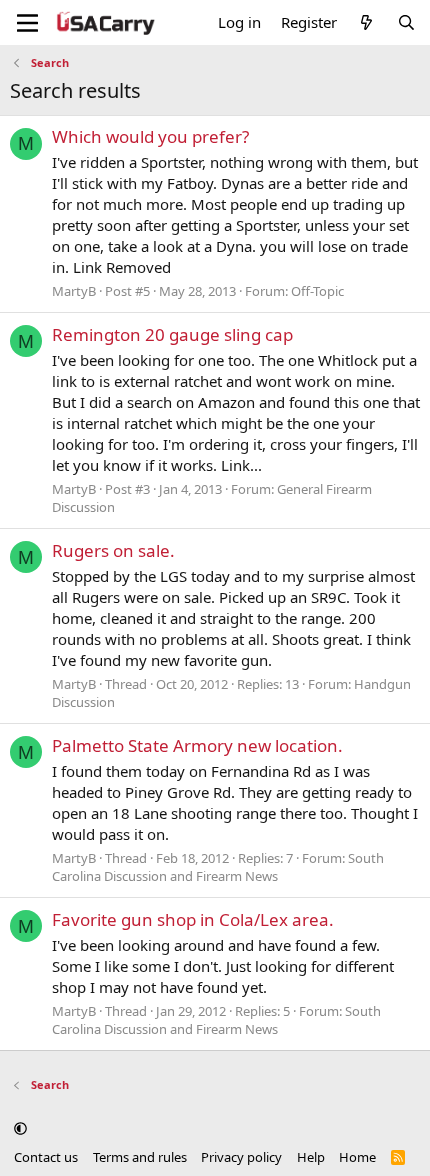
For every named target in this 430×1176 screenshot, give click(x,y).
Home (357, 1157)
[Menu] (27, 23)
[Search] (406, 22)
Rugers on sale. (113, 550)
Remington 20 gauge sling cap (172, 334)
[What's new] (366, 22)
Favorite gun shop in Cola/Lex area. (193, 919)
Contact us (46, 1157)
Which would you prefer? (150, 136)
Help (311, 1157)
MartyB (74, 291)
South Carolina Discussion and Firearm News (218, 867)
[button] (20, 1129)
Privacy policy (241, 1157)
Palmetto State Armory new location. (197, 745)
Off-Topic (317, 291)
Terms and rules (140, 1157)
